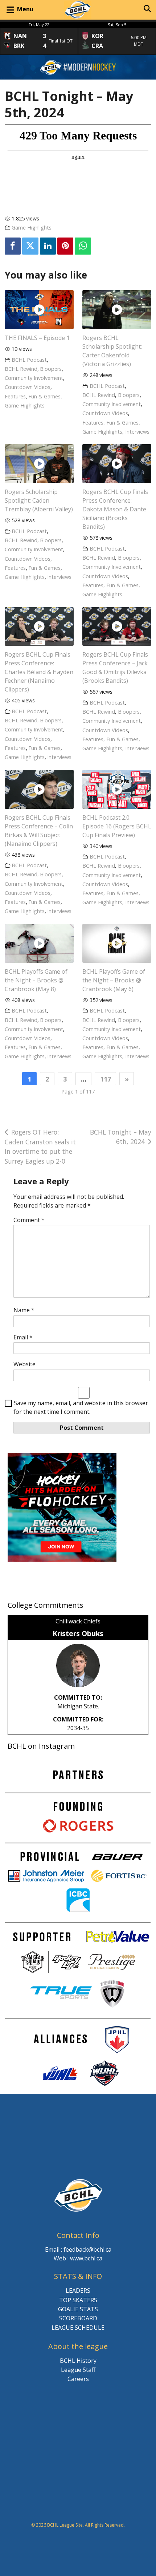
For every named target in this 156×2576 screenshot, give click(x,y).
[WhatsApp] (83, 246)
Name (24, 1310)
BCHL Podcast (29, 360)
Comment (29, 1220)
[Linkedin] (48, 246)
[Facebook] (13, 246)
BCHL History (78, 2361)
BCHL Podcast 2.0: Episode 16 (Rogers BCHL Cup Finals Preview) (117, 826)
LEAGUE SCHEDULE (78, 2328)
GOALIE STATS (78, 2309)
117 (106, 1079)
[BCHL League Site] (78, 10)
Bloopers (51, 369)
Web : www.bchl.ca (78, 2258)
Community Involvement (34, 378)
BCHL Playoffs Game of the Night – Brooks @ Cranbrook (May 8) (36, 980)
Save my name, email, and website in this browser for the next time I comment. (81, 1407)
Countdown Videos (28, 387)
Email (23, 1337)
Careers (78, 2379)
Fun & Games (44, 396)
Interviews (137, 432)
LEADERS (78, 2291)
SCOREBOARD (78, 2318)
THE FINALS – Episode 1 (37, 338)
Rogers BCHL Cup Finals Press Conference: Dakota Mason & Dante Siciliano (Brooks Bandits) (115, 509)
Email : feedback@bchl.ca (78, 2250)
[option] (39, 38)
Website (24, 1364)
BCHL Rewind (21, 369)
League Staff (78, 2370)
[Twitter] (30, 246)
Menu (25, 9)
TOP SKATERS (78, 2300)
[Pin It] (65, 246)
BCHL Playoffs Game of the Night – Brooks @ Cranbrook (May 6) (114, 980)
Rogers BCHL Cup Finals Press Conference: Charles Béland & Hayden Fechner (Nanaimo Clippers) (39, 672)
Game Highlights (32, 228)
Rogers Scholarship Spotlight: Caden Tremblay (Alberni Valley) (39, 500)
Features (15, 396)
